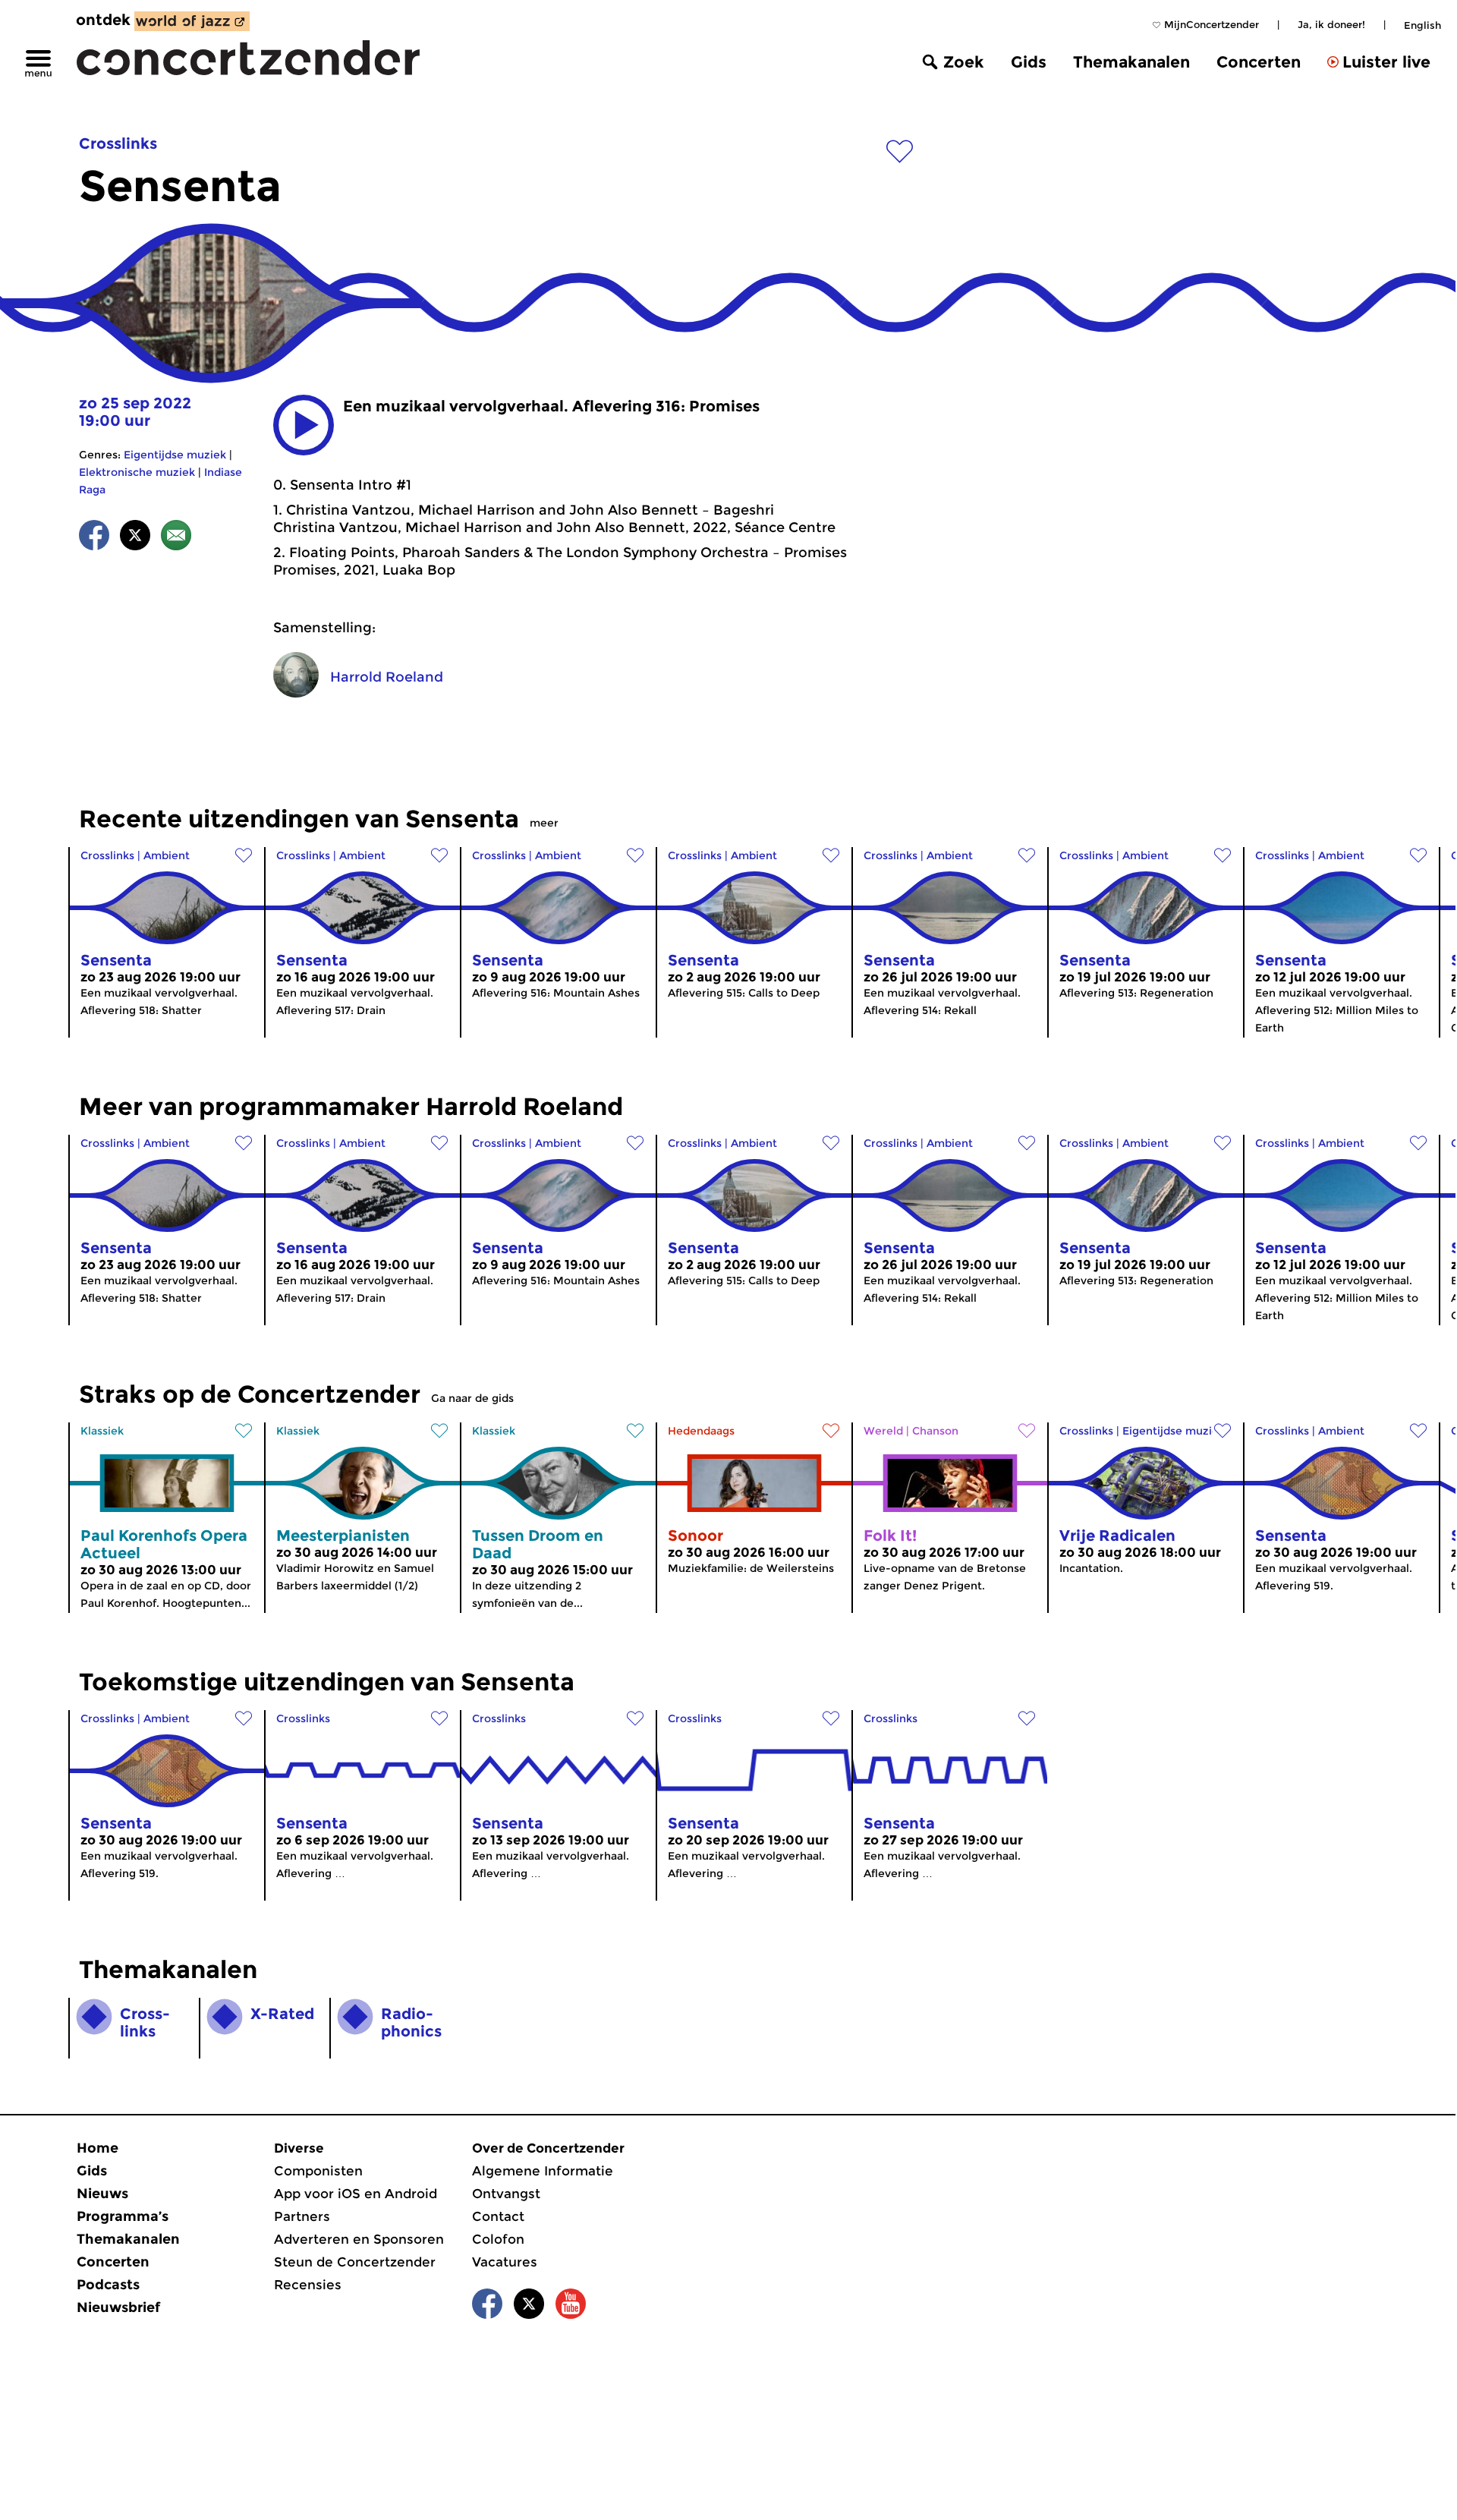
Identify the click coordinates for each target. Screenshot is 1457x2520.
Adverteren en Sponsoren (359, 2239)
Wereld (883, 1431)
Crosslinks (118, 143)
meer (544, 823)
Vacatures (505, 2262)
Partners (302, 2216)
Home (98, 2148)
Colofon (498, 2239)
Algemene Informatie (543, 2171)
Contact (498, 2216)
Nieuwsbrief (118, 2307)
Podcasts (108, 2285)
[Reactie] (176, 538)
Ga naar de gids (472, 1398)
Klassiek (102, 1431)
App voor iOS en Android (356, 2194)
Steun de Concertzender (355, 2262)
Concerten (1259, 62)
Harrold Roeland (387, 677)
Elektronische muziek (137, 472)
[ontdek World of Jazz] (192, 21)
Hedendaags (701, 1431)
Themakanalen (1131, 62)
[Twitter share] (135, 538)
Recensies (308, 2285)
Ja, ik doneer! (1331, 24)
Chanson (935, 1431)
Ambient (167, 855)
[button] (304, 425)
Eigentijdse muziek (175, 455)
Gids (1029, 62)
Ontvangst (506, 2194)
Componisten (318, 2171)
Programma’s (123, 2216)
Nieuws (102, 2194)
